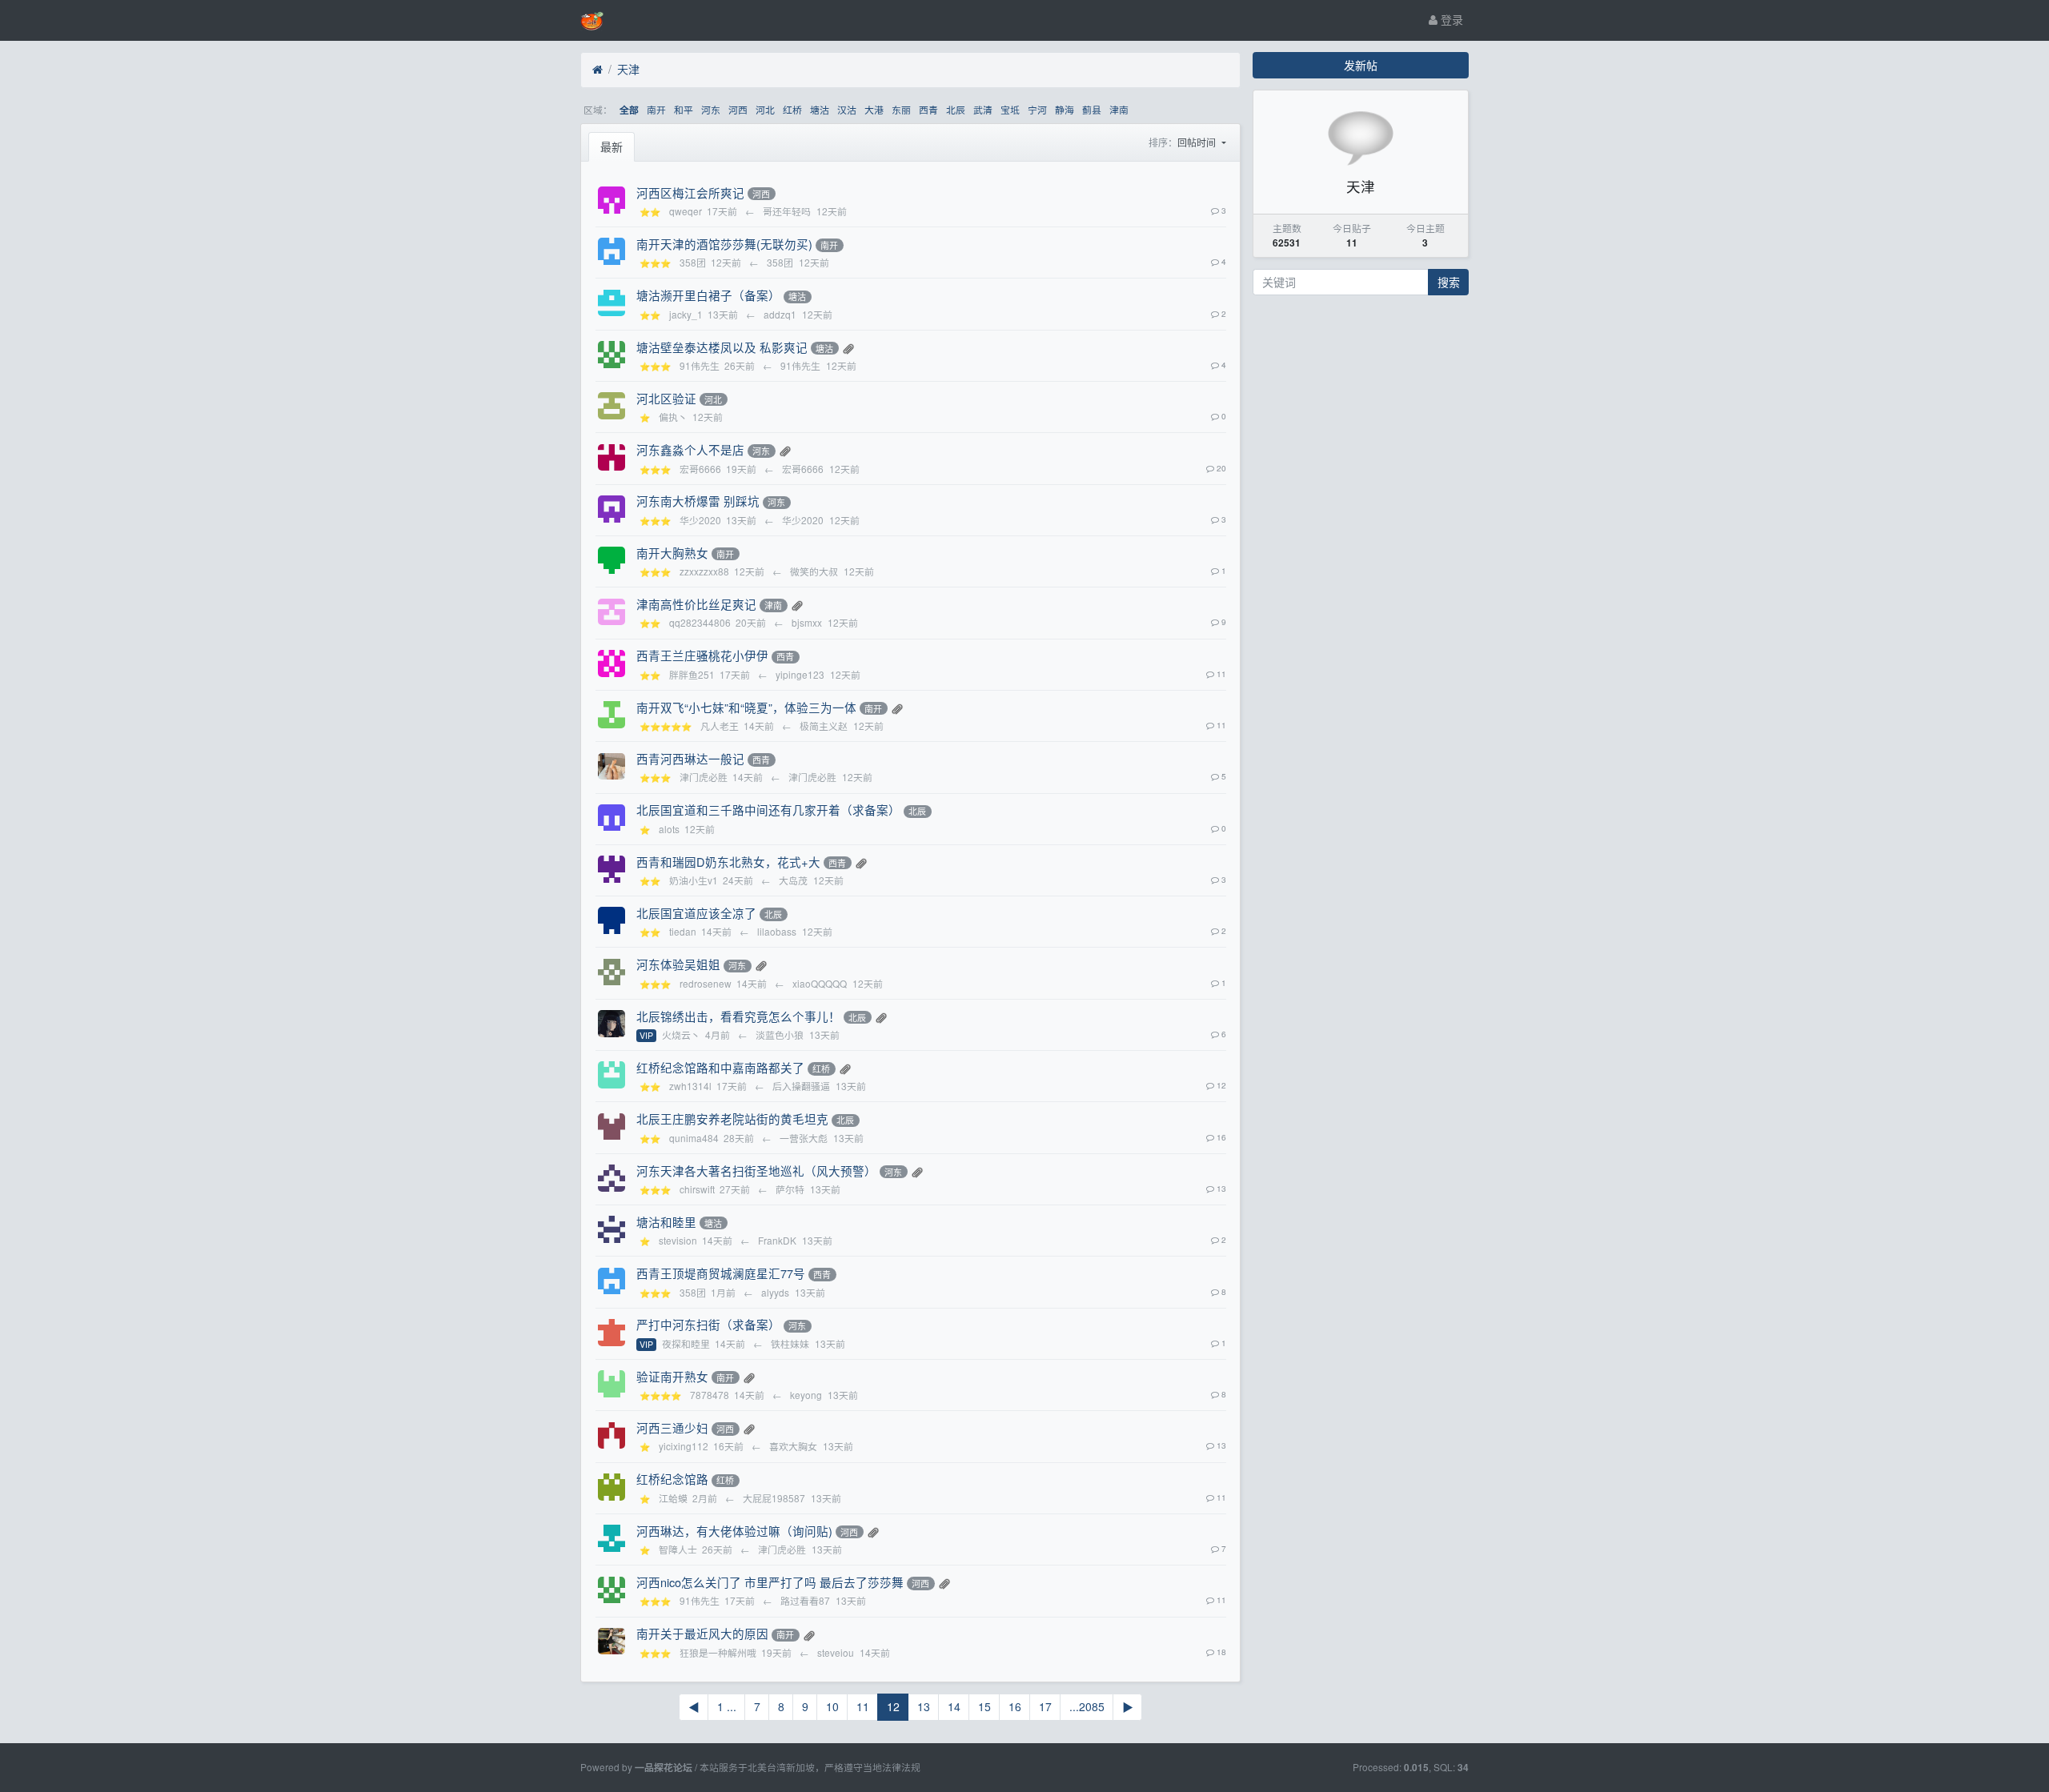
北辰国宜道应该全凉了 (696, 913)
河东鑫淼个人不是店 (690, 449)
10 (832, 1706)
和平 (684, 109)
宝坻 (1010, 109)
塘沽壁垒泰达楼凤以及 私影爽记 (722, 347)
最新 (611, 146)
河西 (738, 109)
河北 (765, 109)
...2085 (1087, 1706)
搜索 (1449, 282)
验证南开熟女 (672, 1376)
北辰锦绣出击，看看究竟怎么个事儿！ (738, 1016)
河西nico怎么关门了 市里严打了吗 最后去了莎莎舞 (770, 1582)
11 (863, 1706)
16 (1015, 1706)
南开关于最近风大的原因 (702, 1633)
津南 (1119, 109)
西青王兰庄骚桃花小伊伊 (702, 655)
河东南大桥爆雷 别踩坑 (698, 501)
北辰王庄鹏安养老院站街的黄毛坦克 (732, 1118)
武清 (983, 109)
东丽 (901, 109)
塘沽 (820, 109)
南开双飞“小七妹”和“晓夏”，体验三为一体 (746, 707)
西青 (928, 109)
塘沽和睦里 (666, 1222)
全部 (629, 110)
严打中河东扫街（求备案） (708, 1324)
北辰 (956, 109)
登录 (1450, 19)
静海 (1065, 109)
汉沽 (847, 109)
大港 (874, 109)
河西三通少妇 (672, 1427)
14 (954, 1706)
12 (893, 1706)
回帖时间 (1198, 142)
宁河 (1037, 109)
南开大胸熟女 (672, 553)
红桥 (792, 109)
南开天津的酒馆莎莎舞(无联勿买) (724, 244)
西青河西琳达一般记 (690, 758)
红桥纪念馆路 (672, 1479)
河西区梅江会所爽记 (690, 192)
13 (924, 1706)
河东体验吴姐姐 (678, 964)
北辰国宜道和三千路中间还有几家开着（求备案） (768, 810)
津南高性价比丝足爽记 (696, 604)
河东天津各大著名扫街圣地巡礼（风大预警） (756, 1171)
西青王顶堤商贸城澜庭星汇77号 (721, 1273)
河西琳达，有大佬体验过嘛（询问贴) (734, 1531)
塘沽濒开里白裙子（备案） (708, 295)
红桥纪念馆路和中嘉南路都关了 (720, 1067)
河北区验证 (666, 398)
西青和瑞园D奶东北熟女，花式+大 (728, 862)
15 (984, 1706)
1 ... (727, 1706)
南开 (656, 109)
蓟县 (1092, 109)
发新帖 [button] (1361, 65)
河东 (711, 109)
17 (1045, 1706)
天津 (628, 69)
